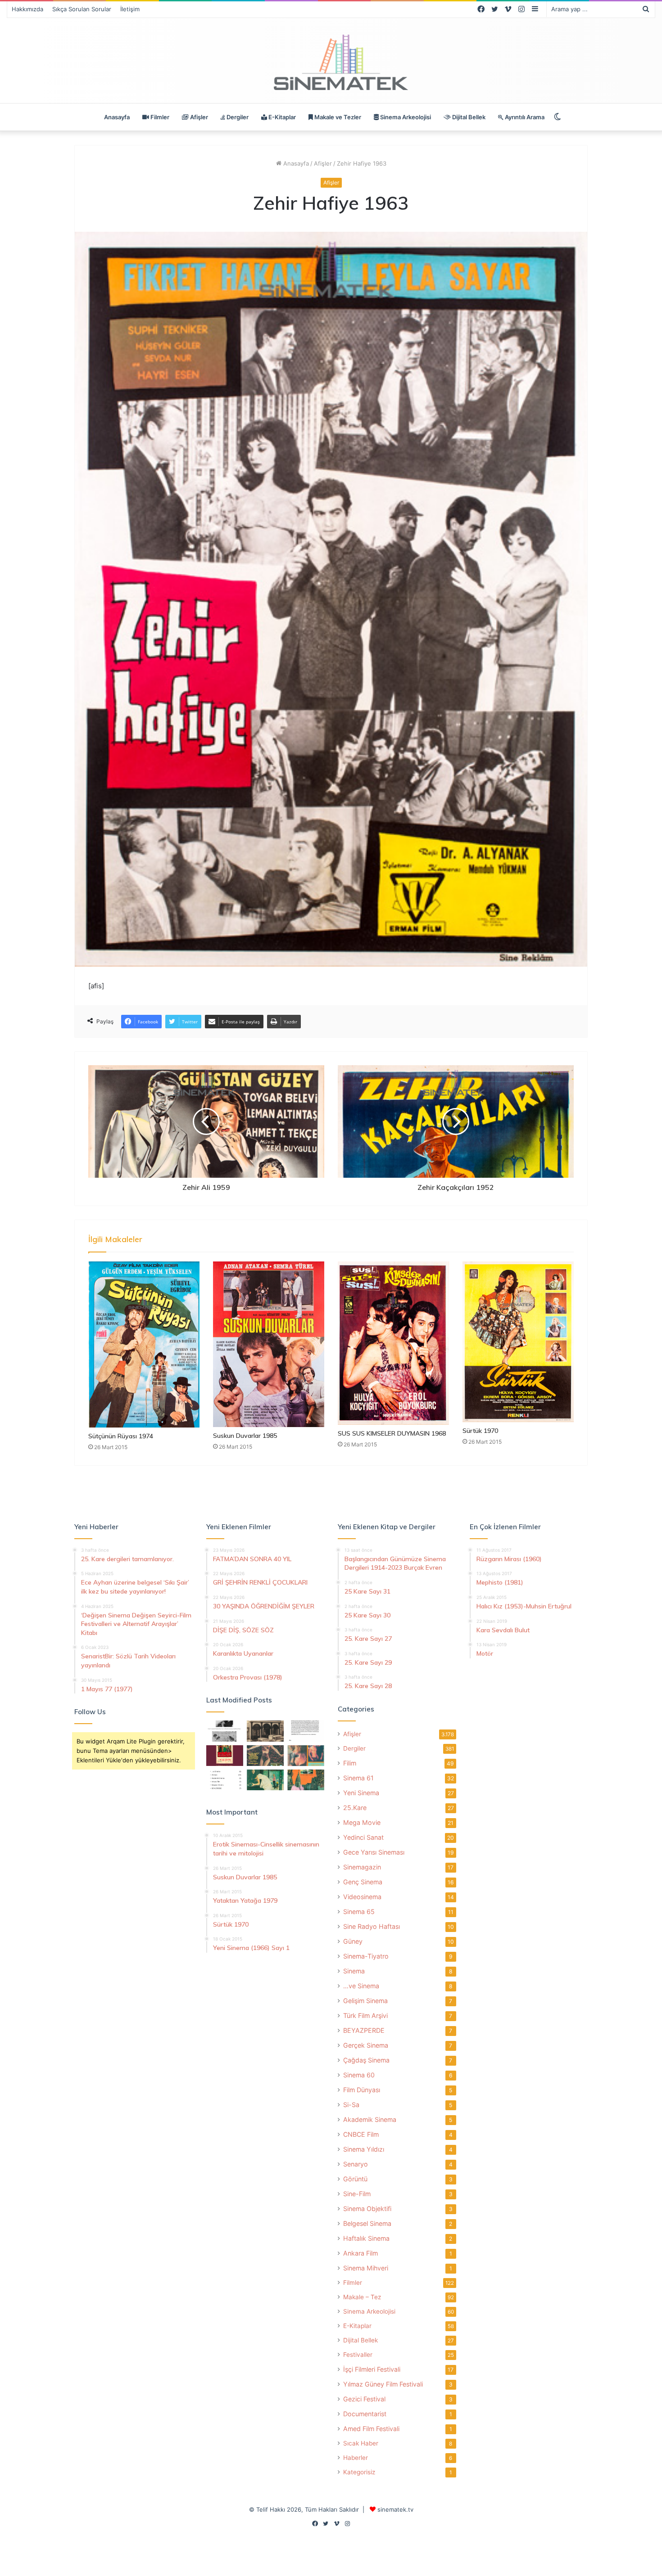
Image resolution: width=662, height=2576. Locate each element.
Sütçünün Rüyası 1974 (121, 1436)
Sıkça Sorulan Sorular (82, 9)
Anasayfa (117, 117)
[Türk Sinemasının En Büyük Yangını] (265, 1731)
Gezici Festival (364, 2399)
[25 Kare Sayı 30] (306, 1756)
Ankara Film (360, 2253)
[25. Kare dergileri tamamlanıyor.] (225, 1780)
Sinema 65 (359, 1912)
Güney (353, 1941)
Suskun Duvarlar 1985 (245, 1436)
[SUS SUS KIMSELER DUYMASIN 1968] (393, 1343)
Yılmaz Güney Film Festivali (383, 2384)
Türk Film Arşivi (365, 2015)
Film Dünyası (362, 2090)
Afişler (198, 117)
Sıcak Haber (361, 2443)
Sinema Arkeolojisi (405, 117)
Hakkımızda (27, 9)
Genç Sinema (363, 1882)
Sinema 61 (358, 1778)
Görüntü (355, 2179)
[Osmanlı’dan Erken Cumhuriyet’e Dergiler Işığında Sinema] (306, 1731)
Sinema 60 (359, 2075)
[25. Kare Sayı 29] (306, 1780)
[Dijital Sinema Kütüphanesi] (331, 63)
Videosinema (362, 1897)
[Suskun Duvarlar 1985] (269, 1344)
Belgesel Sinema (367, 2223)
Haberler (356, 2458)
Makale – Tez (362, 2297)
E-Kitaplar (281, 117)
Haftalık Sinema (366, 2238)
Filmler (159, 117)
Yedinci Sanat (363, 1837)
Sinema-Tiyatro (366, 1956)
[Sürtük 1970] (518, 1342)
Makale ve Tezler (337, 117)
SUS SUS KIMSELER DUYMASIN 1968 (392, 1433)
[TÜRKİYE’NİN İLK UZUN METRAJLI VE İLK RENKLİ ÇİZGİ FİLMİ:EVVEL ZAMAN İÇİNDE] (225, 1731)
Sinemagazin (362, 1867)
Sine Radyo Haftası (372, 1926)
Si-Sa (351, 2105)
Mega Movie (362, 1822)
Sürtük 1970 (480, 1431)
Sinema (354, 1971)
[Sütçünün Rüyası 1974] (144, 1344)
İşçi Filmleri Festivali (372, 2369)
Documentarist (365, 2414)
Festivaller (358, 2355)
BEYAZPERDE (364, 2030)
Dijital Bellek (468, 117)
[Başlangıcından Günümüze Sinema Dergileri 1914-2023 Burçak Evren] (225, 1756)
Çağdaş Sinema (366, 2060)
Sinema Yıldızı (364, 2149)
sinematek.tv (395, 2509)
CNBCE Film (361, 2134)
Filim (350, 1763)
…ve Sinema (361, 1986)
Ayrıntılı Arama (524, 117)
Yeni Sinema (361, 1793)
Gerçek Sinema (366, 2045)
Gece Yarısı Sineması (374, 1852)
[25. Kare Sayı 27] (265, 1780)
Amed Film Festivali (371, 2429)
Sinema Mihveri (366, 2268)
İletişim (130, 9)
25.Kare (355, 1808)
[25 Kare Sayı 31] (265, 1756)
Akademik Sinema (370, 2119)
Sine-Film (357, 2194)
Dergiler (237, 117)
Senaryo (356, 2164)
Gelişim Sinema (365, 2001)
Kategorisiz (359, 2472)
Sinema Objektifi (367, 2209)
